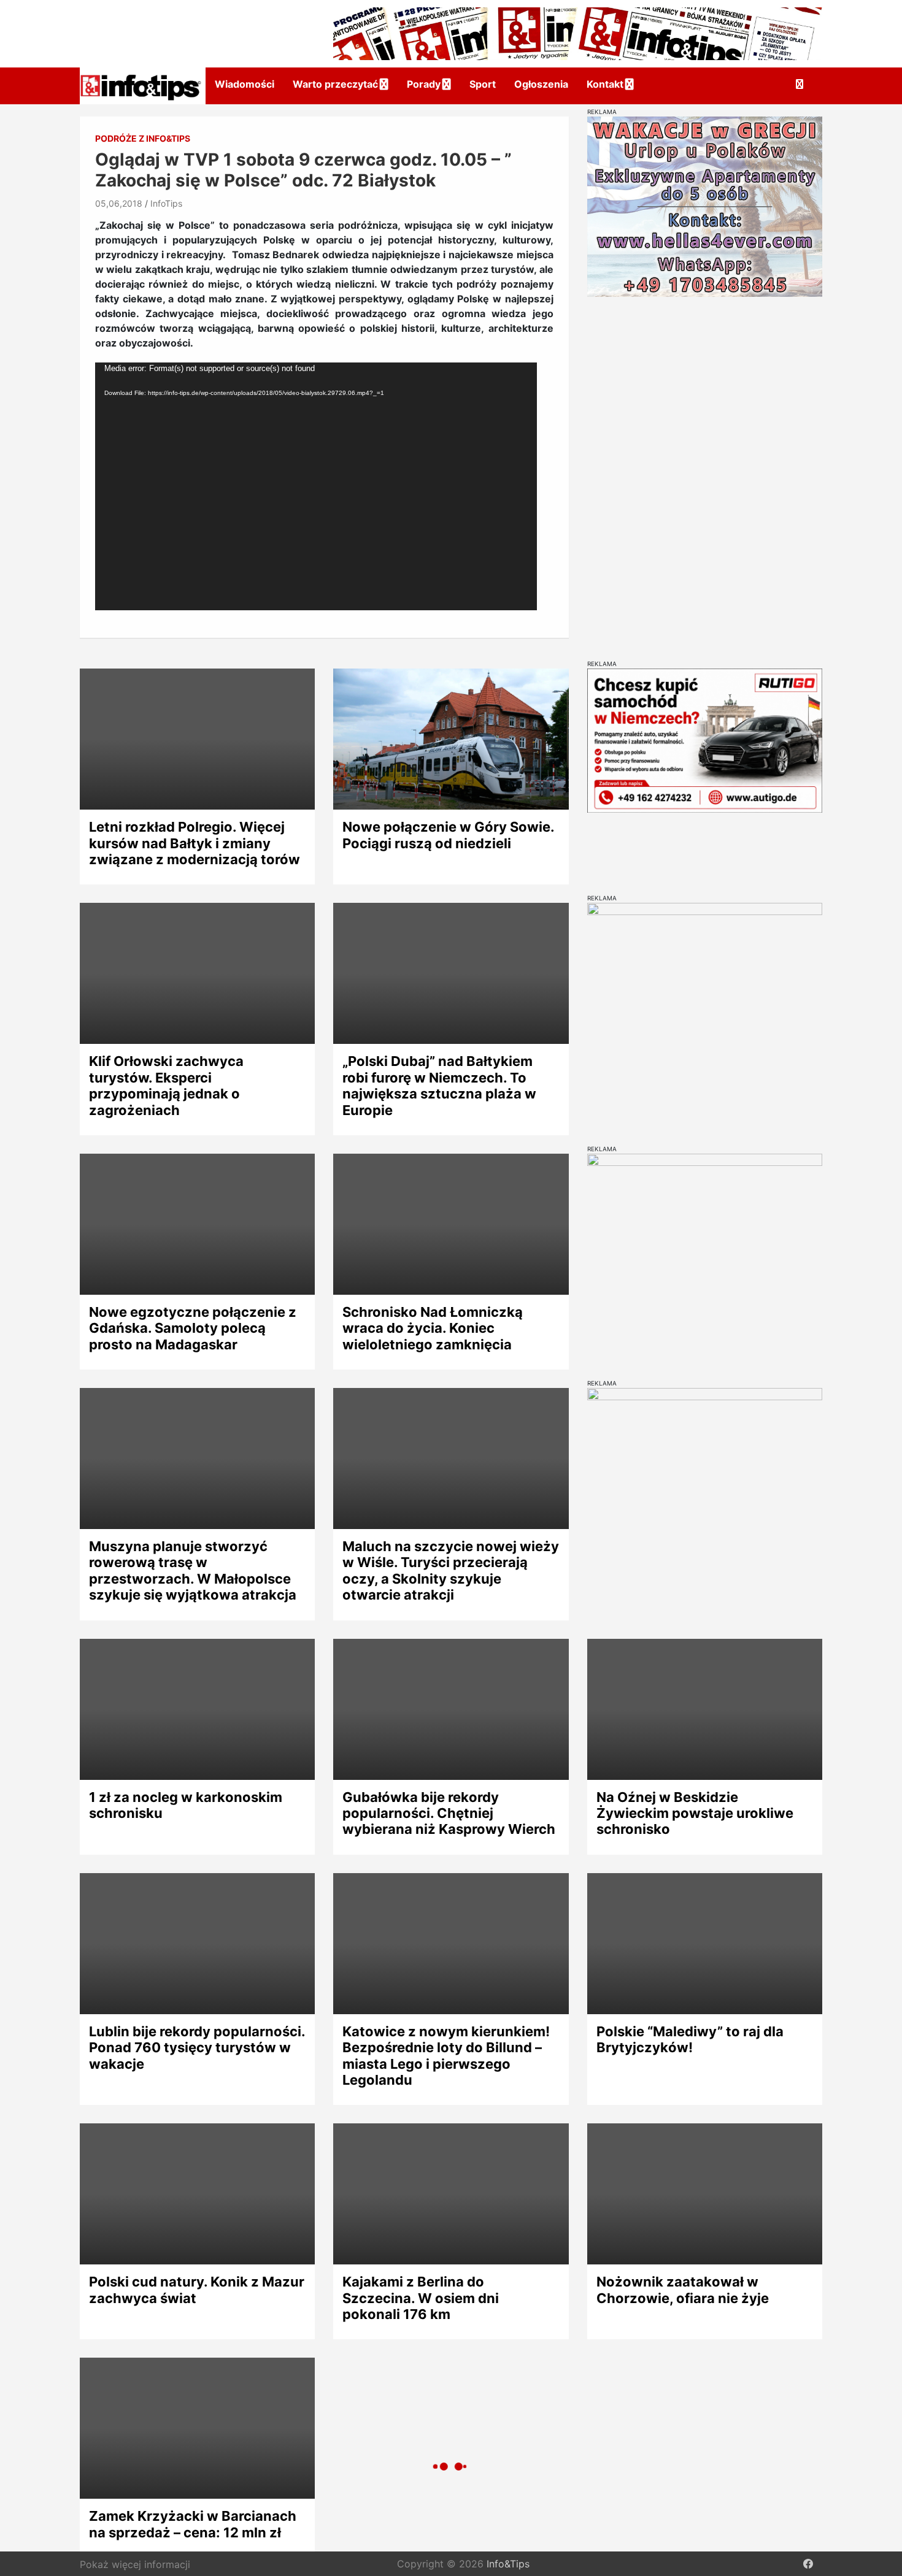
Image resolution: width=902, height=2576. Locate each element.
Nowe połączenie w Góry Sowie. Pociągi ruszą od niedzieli (448, 835)
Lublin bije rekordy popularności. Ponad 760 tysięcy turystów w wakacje (197, 2048)
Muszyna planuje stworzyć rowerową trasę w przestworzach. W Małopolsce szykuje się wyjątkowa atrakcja (193, 1570)
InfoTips (166, 203)
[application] (316, 486)
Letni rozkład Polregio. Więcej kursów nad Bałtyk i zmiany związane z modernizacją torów (195, 843)
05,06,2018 (119, 203)
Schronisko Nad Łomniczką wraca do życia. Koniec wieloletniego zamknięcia (433, 1328)
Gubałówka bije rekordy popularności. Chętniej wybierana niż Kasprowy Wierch (449, 1813)
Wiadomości (245, 84)
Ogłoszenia (541, 84)
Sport (483, 84)
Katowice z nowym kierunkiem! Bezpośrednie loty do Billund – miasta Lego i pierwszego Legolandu (446, 2056)
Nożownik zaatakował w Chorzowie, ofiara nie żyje (683, 2290)
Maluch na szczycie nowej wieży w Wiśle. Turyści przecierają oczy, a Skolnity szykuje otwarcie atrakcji (451, 1570)
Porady (424, 84)
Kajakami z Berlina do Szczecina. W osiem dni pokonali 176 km (421, 2298)
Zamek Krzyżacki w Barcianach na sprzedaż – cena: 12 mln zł (193, 2524)
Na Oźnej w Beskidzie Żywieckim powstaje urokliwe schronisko (695, 1813)
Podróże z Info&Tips (143, 138)
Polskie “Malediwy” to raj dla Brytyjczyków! (690, 2039)
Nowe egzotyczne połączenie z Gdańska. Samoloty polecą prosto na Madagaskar (193, 1328)
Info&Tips (508, 2564)
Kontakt (605, 84)
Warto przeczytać (335, 84)
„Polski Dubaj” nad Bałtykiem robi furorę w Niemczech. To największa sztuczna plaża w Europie (439, 1085)
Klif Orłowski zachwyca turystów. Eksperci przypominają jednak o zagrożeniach (166, 1085)
